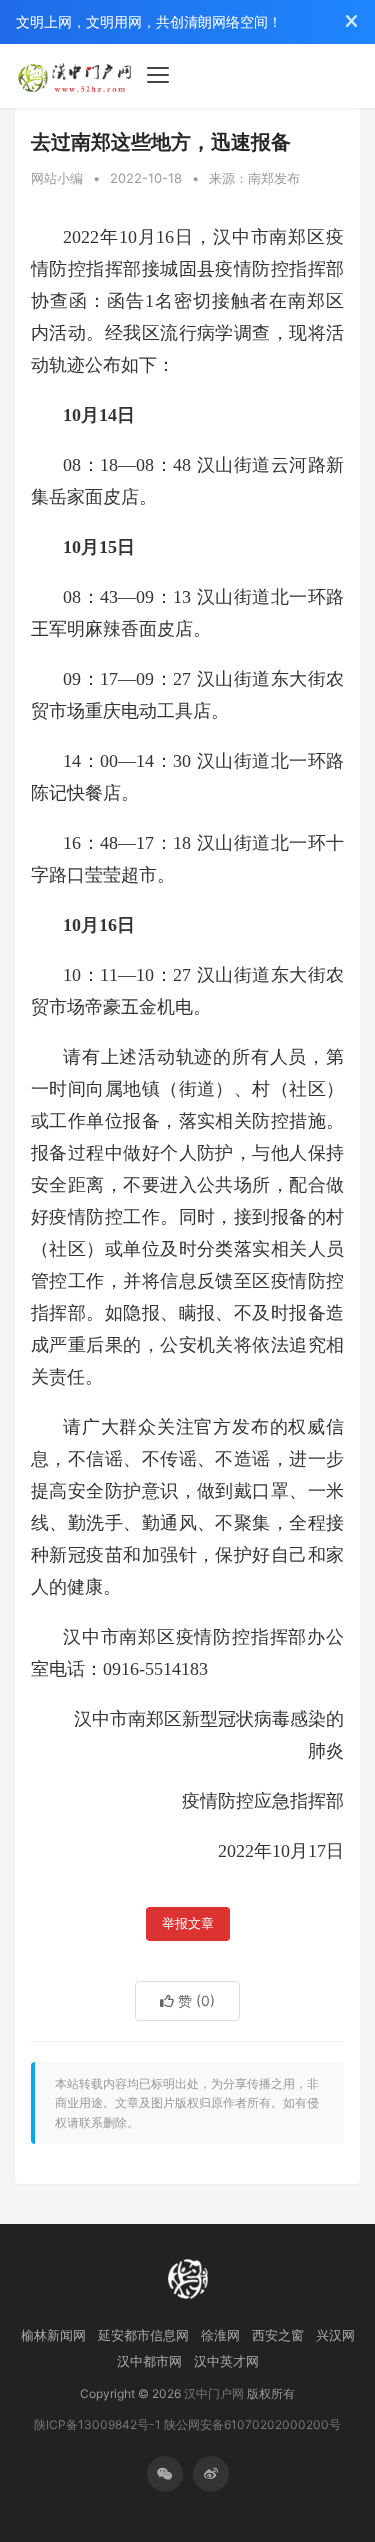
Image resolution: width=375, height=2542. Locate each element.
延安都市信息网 (143, 2335)
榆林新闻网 (53, 2335)
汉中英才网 (226, 2361)
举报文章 (188, 1923)
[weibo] (211, 2474)
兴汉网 (335, 2335)
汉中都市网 (149, 2361)
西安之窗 (278, 2335)
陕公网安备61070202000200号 (252, 2424)
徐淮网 (220, 2335)
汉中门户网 (214, 2393)
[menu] (158, 75)
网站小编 (57, 178)
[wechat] (165, 2474)
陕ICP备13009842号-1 (97, 2424)
